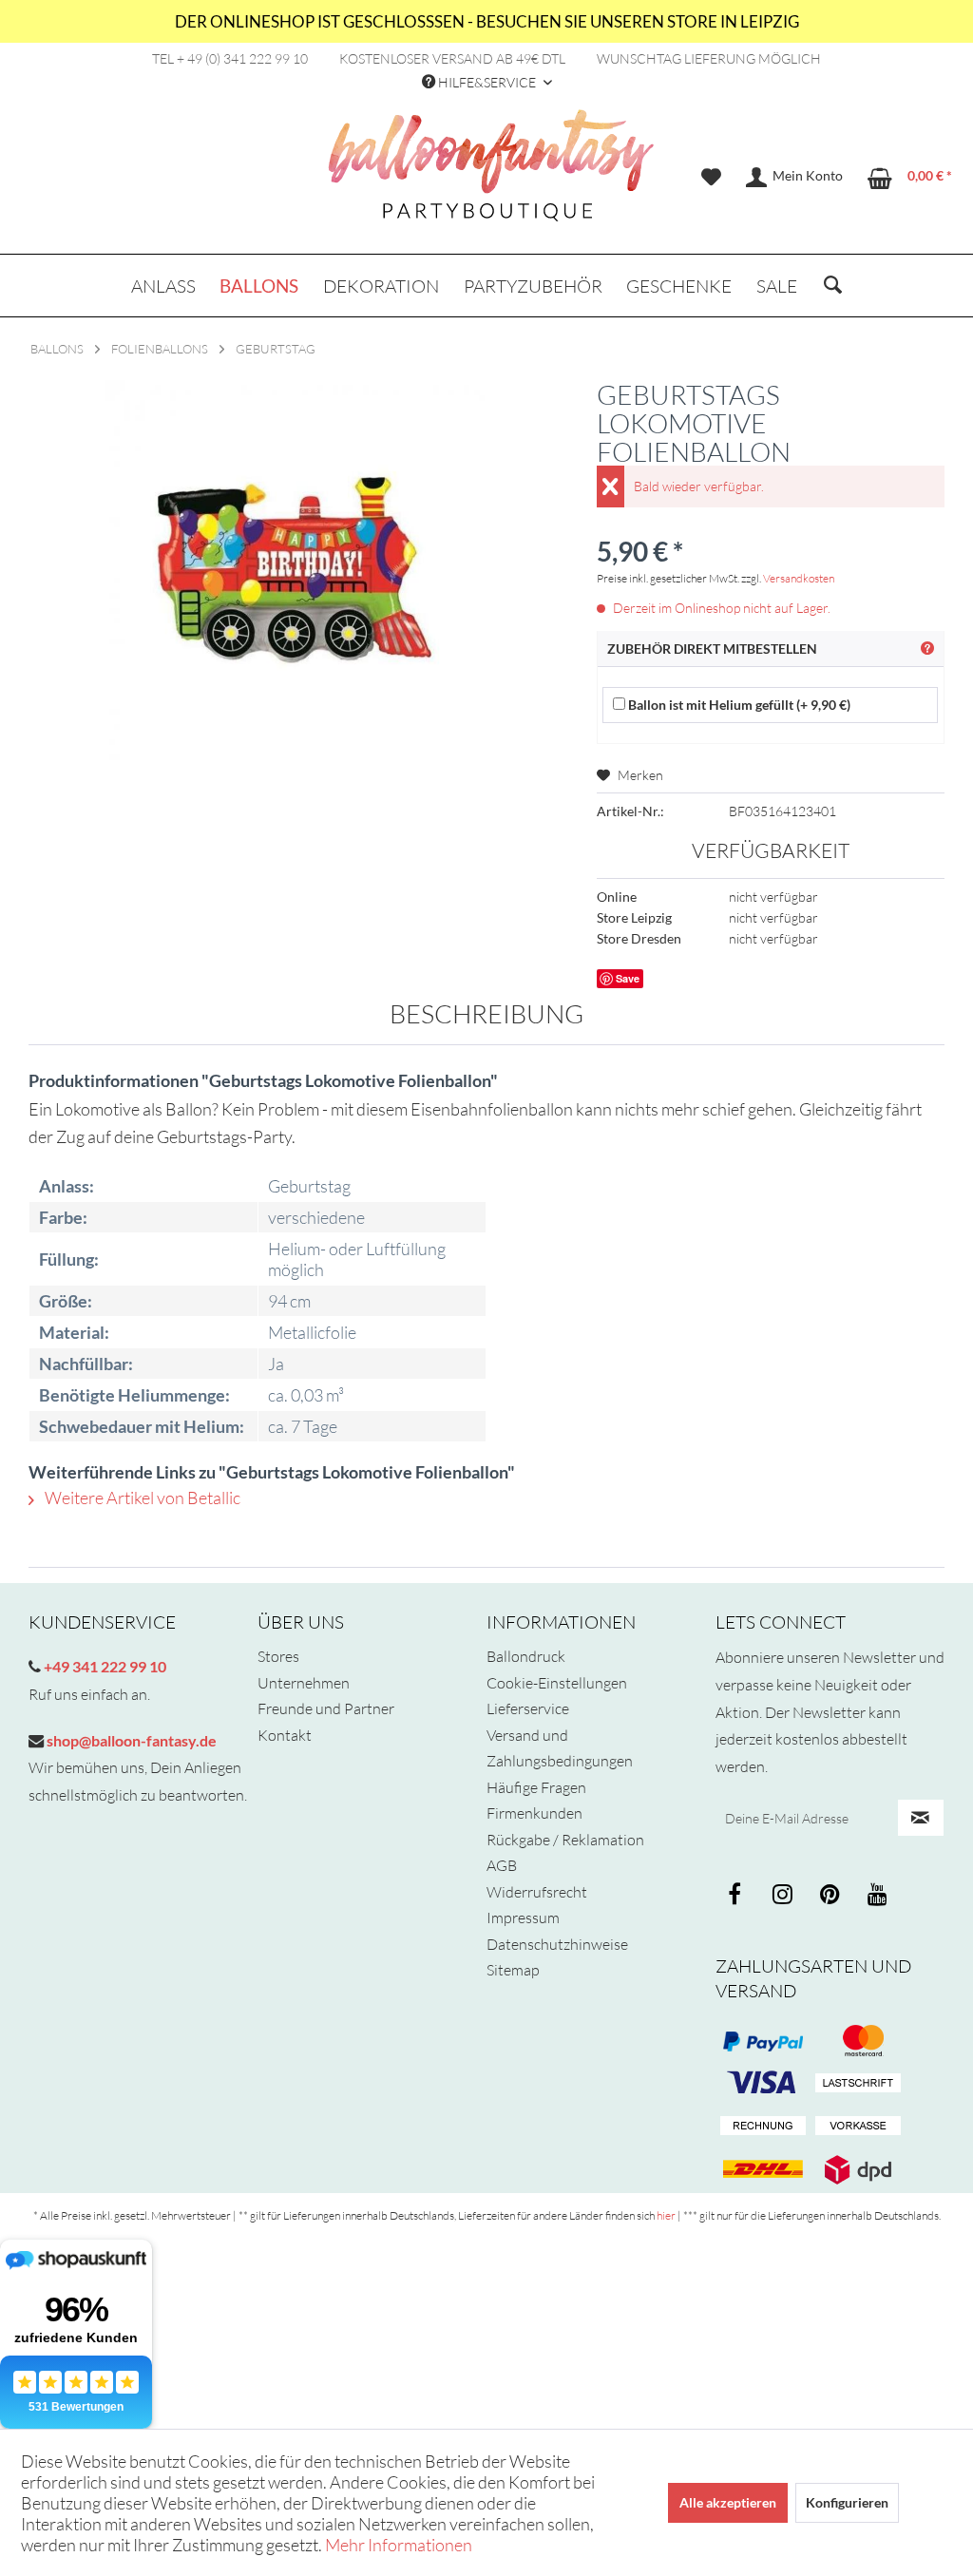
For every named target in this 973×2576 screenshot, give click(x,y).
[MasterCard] (763, 2084)
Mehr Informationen (399, 2545)
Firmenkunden (534, 1813)
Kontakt (285, 1735)
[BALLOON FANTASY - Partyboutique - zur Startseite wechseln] (491, 176)
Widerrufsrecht (537, 1892)
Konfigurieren (847, 2502)
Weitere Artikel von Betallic (141, 1498)
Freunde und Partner (326, 1708)
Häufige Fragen (536, 1787)
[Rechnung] (763, 2127)
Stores (278, 1656)
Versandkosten (799, 578)
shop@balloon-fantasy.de (130, 1740)
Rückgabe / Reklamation (565, 1840)
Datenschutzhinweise (557, 1944)
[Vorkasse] (858, 2127)
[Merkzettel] (711, 178)
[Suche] (833, 286)
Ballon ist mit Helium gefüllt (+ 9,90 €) (738, 705)
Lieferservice (528, 1708)
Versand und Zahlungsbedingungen (560, 1748)
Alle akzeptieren (728, 2502)
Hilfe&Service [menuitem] (487, 82)
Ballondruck (526, 1656)
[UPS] (858, 2169)
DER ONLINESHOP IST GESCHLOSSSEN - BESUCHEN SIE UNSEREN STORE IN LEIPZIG (487, 21)
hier (666, 2215)
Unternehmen (304, 1683)
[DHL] (763, 2169)
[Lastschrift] (858, 2084)
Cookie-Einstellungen (557, 1683)
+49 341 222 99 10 (104, 1666)
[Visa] (858, 2041)
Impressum (523, 1918)
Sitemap (513, 1970)
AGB (502, 1865)
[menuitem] (711, 178)
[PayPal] (763, 2041)
